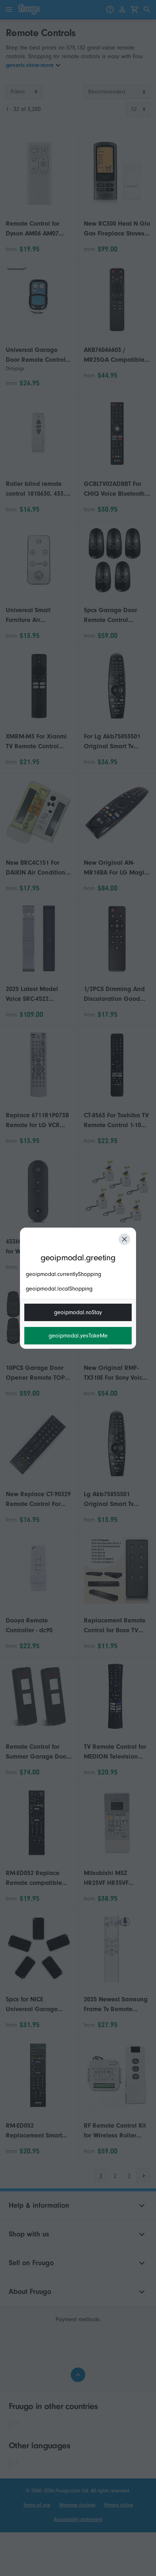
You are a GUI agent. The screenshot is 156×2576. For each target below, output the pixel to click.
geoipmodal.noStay (78, 1312)
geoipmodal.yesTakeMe (78, 1336)
